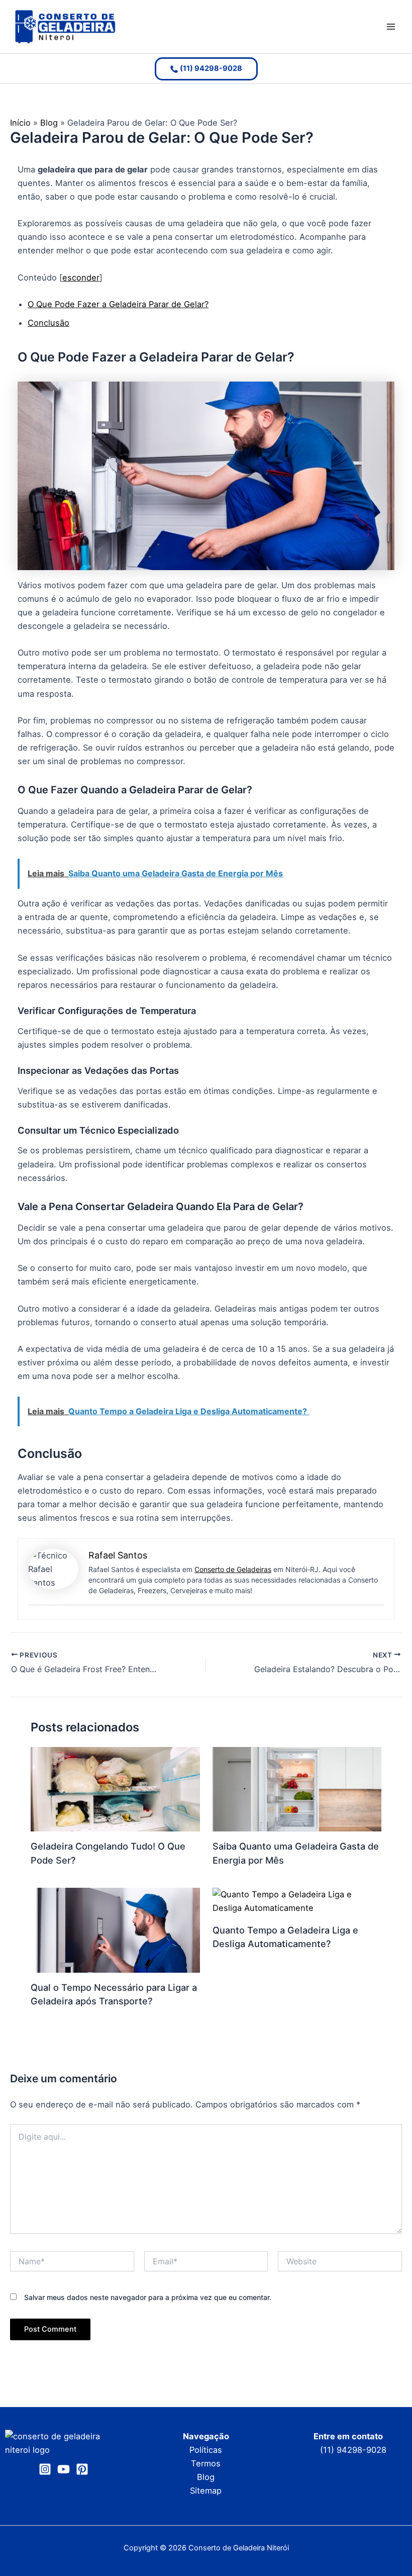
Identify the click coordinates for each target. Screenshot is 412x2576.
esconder (81, 278)
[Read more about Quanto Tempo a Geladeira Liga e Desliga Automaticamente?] (297, 1901)
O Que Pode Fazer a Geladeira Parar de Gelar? (118, 304)
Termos (206, 2463)
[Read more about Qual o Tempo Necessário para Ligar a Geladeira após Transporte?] (115, 1929)
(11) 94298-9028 (353, 2450)
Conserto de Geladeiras (233, 1569)
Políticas (206, 2450)
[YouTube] (64, 2469)
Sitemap (206, 2491)
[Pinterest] (82, 2469)
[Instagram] (45, 2469)
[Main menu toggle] (391, 27)
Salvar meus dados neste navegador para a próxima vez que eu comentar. (148, 2297)
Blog (206, 2477)
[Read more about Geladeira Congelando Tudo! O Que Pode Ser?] (115, 1788)
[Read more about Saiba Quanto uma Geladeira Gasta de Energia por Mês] (297, 1788)
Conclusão (48, 323)
